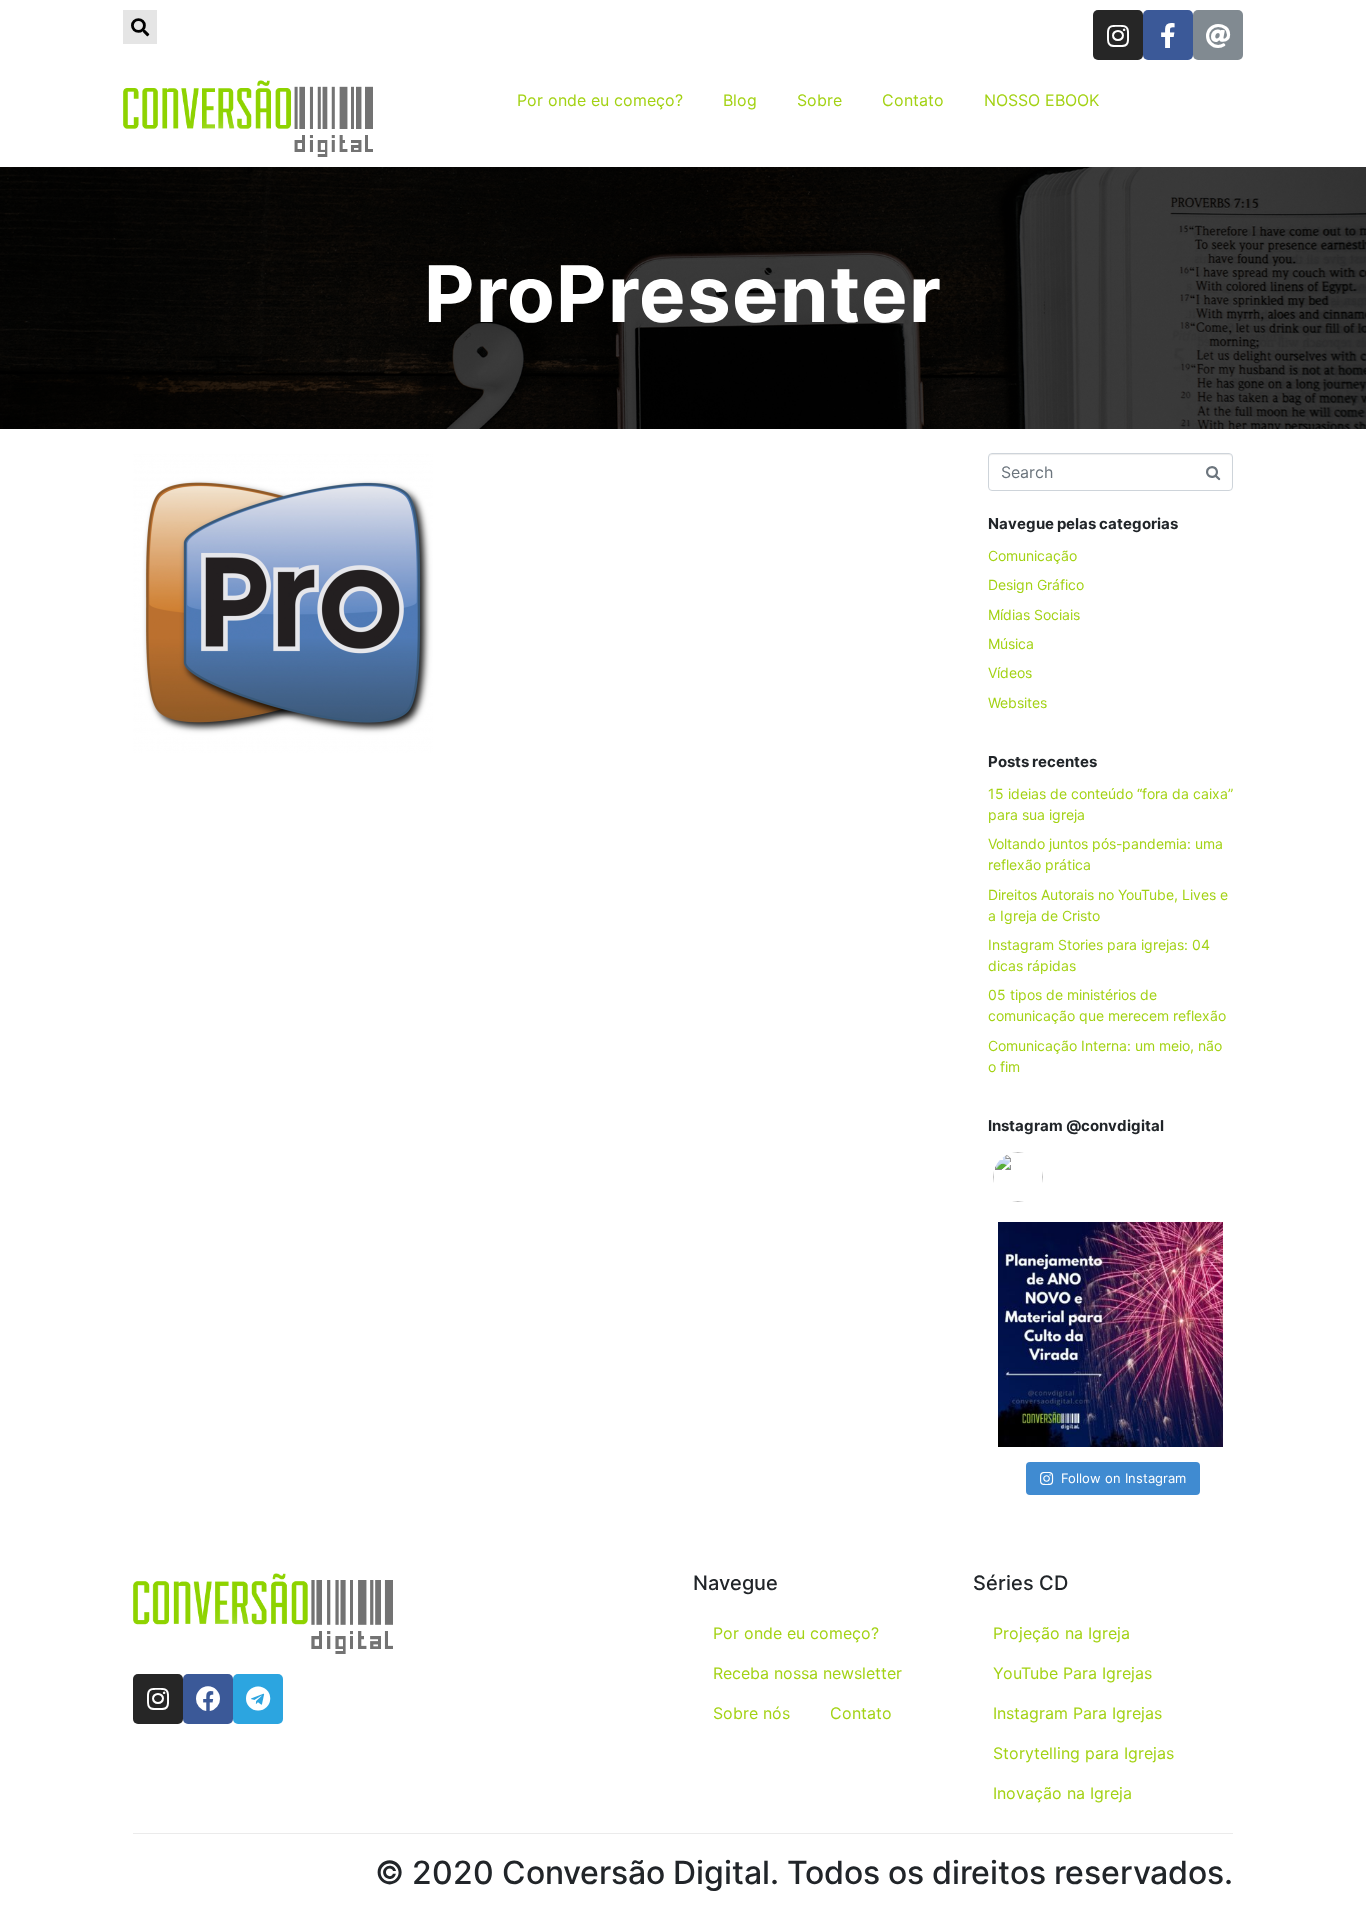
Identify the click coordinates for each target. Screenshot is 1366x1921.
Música (1011, 643)
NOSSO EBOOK (1041, 100)
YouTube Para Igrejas (1072, 1673)
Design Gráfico (1036, 584)
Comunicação (1032, 555)
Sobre (819, 100)
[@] (1048, 1177)
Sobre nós (751, 1713)
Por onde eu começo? (600, 100)
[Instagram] (1118, 35)
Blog (740, 100)
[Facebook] (208, 1699)
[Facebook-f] (1168, 35)
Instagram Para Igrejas (1077, 1713)
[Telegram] (258, 1699)
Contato (913, 100)
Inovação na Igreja (1062, 1793)
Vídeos (1010, 672)
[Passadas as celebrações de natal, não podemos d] (1110, 1334)
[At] (1218, 35)
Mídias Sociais (1034, 614)
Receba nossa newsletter (807, 1673)
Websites (1017, 702)
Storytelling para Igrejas (1083, 1753)
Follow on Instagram (1123, 1478)
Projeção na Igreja (1061, 1633)
